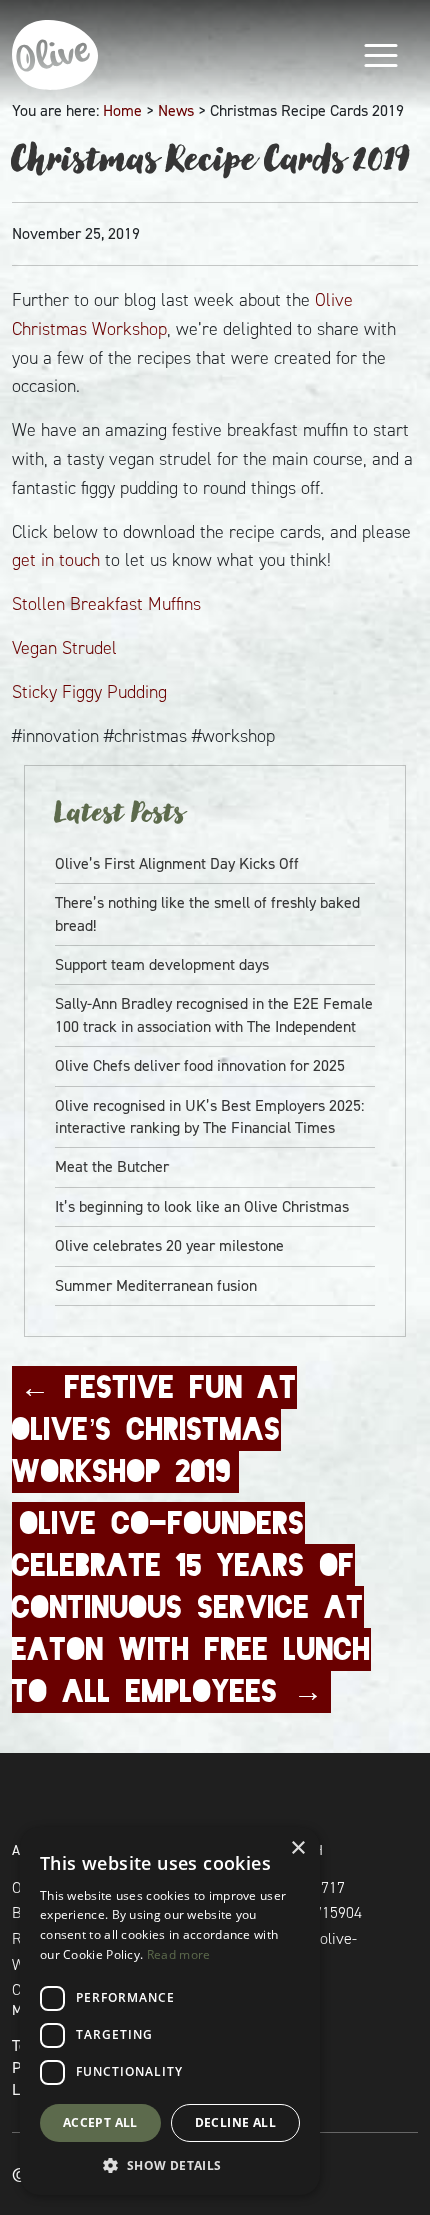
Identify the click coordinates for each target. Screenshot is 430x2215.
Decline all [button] (235, 2122)
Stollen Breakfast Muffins (106, 604)
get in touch (56, 560)
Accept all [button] (100, 2122)
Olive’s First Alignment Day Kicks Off (177, 863)
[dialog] (170, 2011)
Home (122, 110)
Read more (179, 1954)
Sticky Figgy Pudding (89, 692)
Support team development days (162, 964)
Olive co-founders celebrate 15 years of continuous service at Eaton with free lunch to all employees (191, 1607)
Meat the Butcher (112, 1166)
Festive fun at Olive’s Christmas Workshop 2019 (154, 1429)
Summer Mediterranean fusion (156, 1285)
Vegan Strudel (64, 648)
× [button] (297, 1848)
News (176, 110)
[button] (170, 2165)
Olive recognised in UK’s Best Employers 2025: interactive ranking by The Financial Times (209, 1116)
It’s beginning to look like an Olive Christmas (202, 1206)
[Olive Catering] (92, 55)
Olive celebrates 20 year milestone (169, 1245)
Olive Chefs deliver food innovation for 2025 (200, 1065)
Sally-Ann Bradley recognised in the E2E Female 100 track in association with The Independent (214, 1014)
